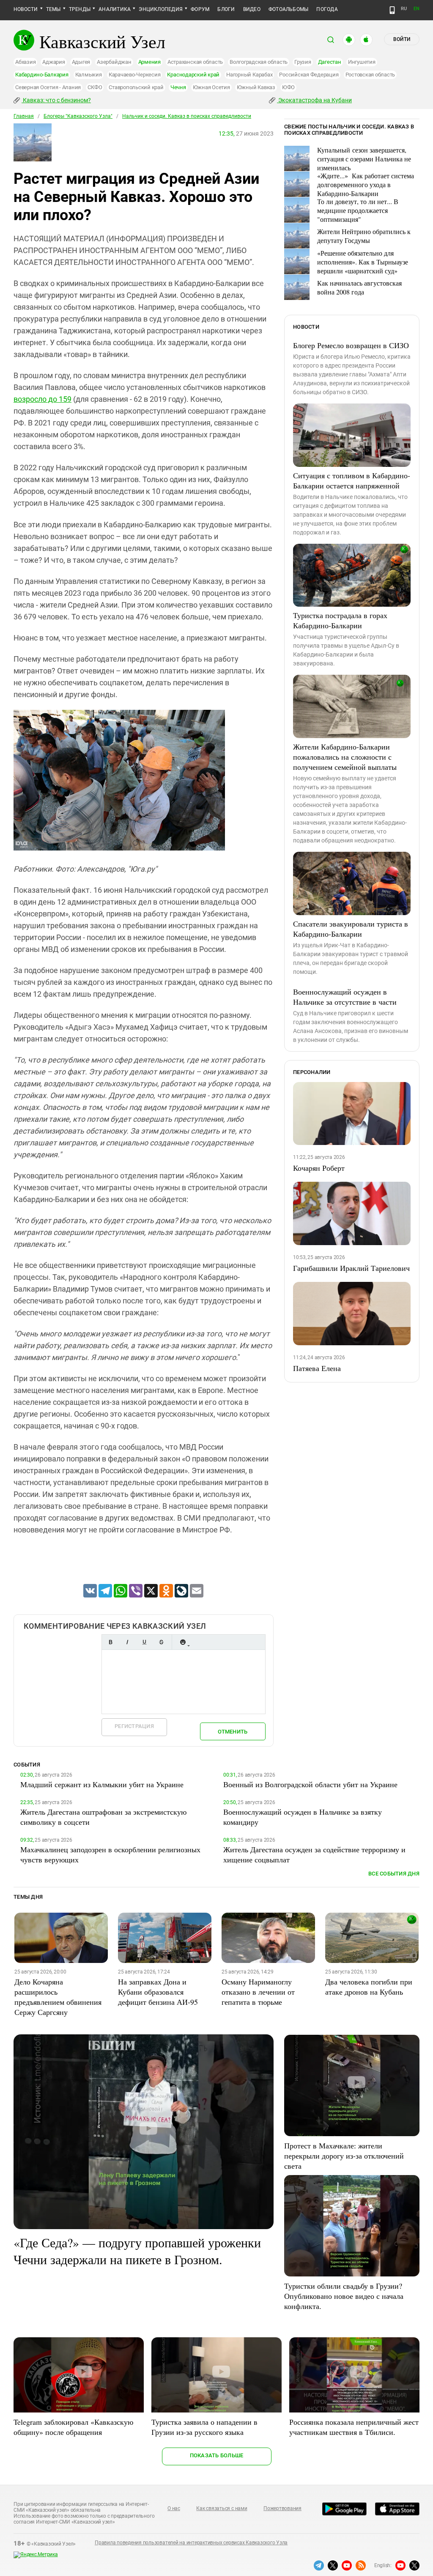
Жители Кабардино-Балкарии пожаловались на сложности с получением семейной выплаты (345, 757)
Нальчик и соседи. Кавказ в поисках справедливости (187, 116)
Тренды (80, 9)
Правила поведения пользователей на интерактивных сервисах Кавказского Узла (191, 2543)
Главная (24, 116)
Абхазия (25, 62)
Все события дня (394, 1874)
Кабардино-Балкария (42, 75)
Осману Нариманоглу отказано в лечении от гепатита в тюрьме (258, 1992)
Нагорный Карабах (249, 75)
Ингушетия (362, 62)
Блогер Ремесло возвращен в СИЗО (351, 345)
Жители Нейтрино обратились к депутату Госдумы (364, 236)
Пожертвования (282, 2508)
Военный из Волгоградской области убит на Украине (310, 1784)
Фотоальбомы (289, 9)
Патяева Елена (317, 1368)
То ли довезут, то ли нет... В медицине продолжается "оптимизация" (358, 210)
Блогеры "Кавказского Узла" (78, 116)
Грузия (303, 62)
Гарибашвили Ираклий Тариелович (351, 1268)
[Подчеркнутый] (144, 1642)
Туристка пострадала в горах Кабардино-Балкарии (340, 620)
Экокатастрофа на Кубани (314, 100)
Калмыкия (89, 75)
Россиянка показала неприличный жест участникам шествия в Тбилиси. (354, 2427)
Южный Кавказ (256, 87)
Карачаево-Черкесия (135, 75)
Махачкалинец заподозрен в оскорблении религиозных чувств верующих (110, 1854)
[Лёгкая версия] (392, 10)
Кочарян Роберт (319, 1168)
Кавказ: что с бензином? (56, 100)
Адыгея (81, 62)
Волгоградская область (259, 62)
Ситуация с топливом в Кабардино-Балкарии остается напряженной (352, 480)
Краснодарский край (193, 75)
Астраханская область (195, 62)
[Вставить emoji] (183, 1642)
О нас (174, 2508)
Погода (327, 9)
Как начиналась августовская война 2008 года (359, 287)
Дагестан (330, 62)
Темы (53, 9)
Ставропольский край (136, 87)
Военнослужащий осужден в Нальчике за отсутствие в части (345, 997)
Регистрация (134, 1726)
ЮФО (288, 87)
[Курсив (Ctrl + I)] (127, 1642)
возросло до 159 (42, 399)
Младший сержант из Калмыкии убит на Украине (102, 1784)
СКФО (95, 87)
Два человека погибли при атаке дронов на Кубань (369, 1987)
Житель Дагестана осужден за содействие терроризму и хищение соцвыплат (314, 1854)
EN (417, 9)
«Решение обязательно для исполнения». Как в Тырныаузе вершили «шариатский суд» (363, 262)
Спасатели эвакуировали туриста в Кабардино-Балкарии (351, 929)
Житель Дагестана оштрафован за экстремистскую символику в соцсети (103, 1817)
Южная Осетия (211, 87)
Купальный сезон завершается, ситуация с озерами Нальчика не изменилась (364, 159)
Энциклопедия (161, 9)
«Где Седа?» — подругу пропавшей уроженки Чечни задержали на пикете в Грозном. (137, 2251)
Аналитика (115, 9)
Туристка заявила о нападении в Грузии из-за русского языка (204, 2427)
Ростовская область (370, 75)
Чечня (178, 87)
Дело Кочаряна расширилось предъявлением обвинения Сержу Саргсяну (58, 1997)
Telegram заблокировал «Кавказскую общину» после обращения (73, 2427)
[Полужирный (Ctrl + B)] (110, 1642)
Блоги (226, 9)
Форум (200, 9)
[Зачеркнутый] (161, 1642)
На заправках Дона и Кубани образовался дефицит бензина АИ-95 (158, 1992)
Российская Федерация (309, 75)
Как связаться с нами (222, 2508)
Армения (149, 62)
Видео (252, 9)
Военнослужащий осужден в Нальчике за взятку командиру (303, 1817)
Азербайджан (114, 62)
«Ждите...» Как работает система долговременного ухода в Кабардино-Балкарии (366, 184)
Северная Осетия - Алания (48, 87)
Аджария (53, 62)
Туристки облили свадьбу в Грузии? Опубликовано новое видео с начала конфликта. (344, 2296)
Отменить (233, 1732)
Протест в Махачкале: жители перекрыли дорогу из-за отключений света (344, 2156)
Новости (26, 9)
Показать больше (217, 2455)
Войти (402, 39)
